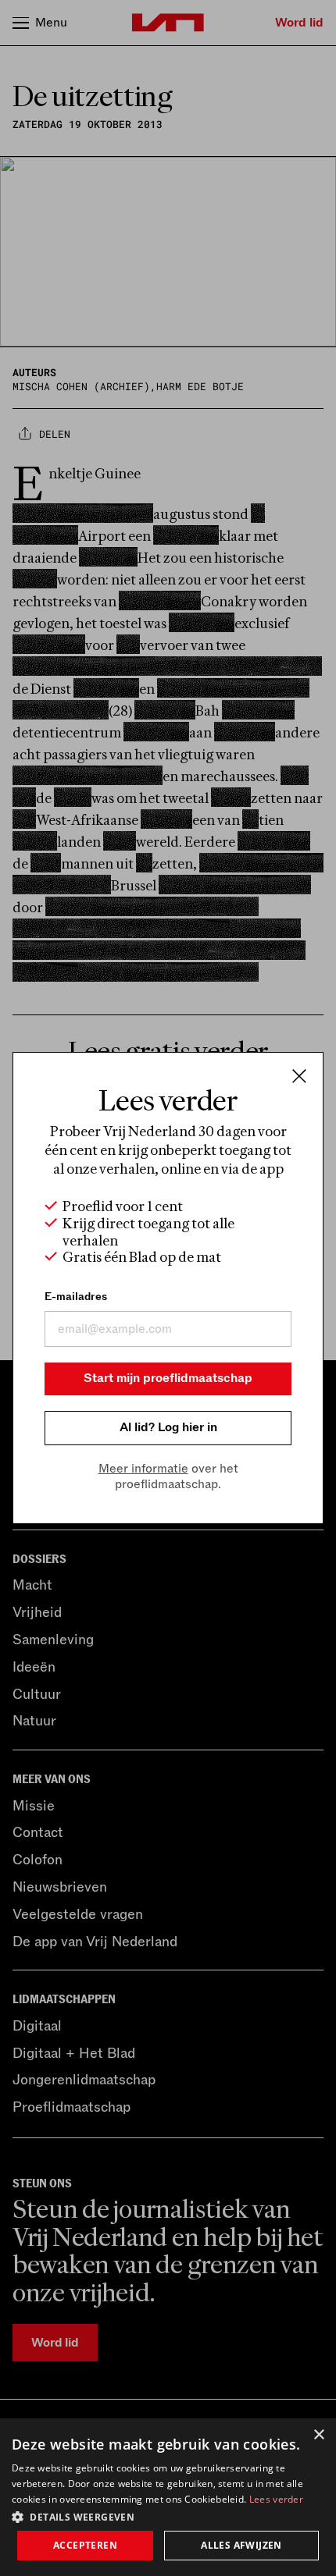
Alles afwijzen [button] (241, 2545)
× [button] (318, 2435)
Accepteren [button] (85, 2545)
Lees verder (276, 2499)
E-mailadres (76, 1297)
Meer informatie (143, 1469)
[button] (168, 2516)
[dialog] (168, 2497)
